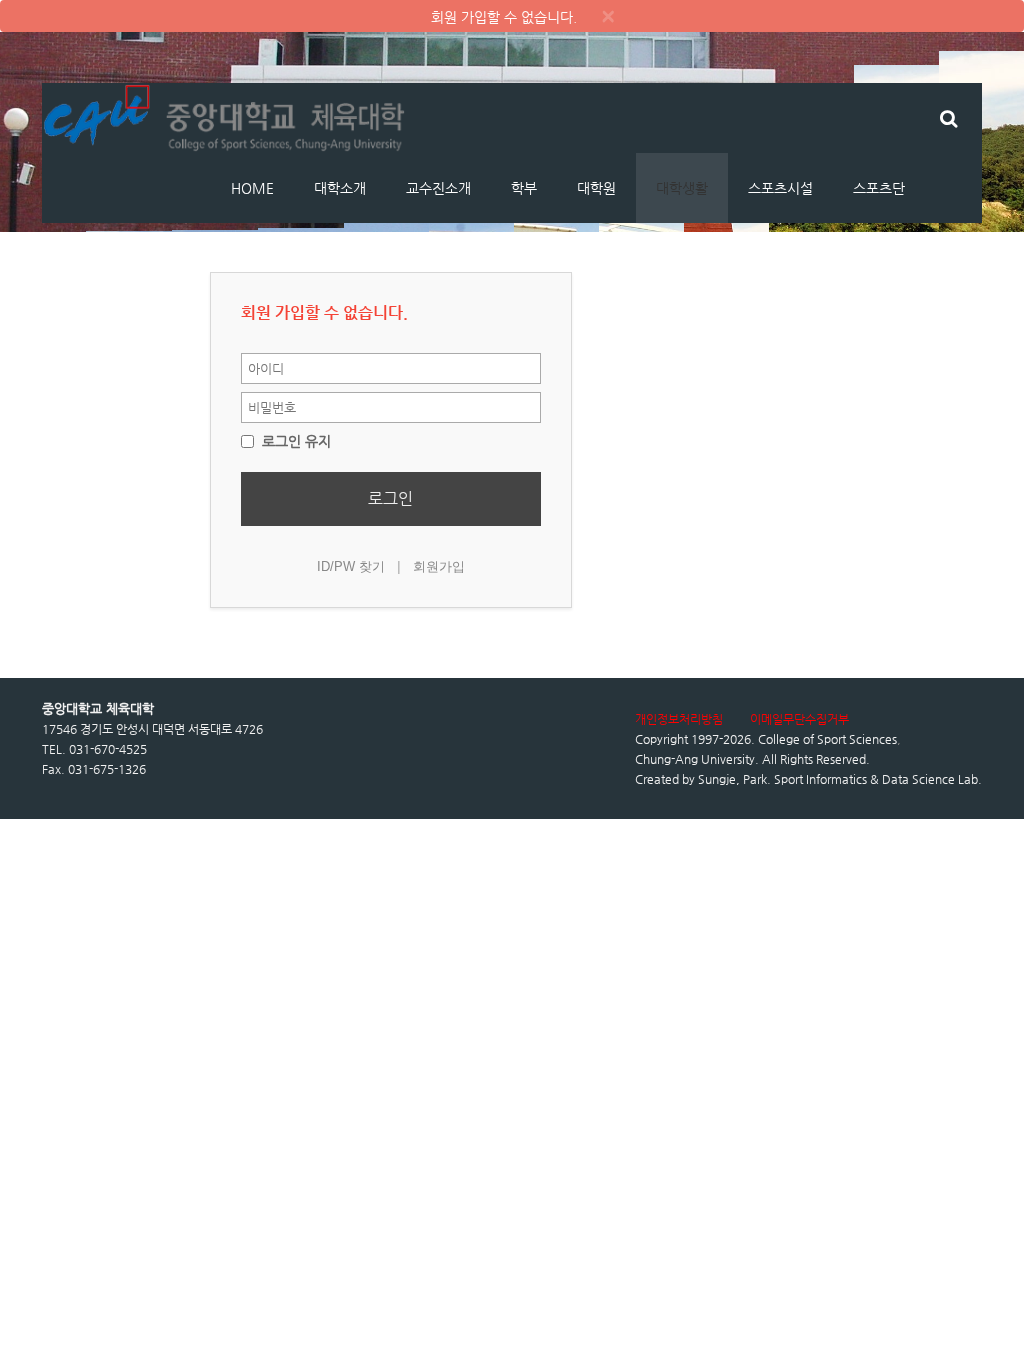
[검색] (948, 118)
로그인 (390, 498)
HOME (252, 188)
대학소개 (340, 188)
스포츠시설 (780, 188)
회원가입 (439, 566)
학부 (524, 188)
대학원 (596, 188)
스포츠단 (879, 188)
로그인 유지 (294, 441)
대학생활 (682, 188)
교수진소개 (438, 188)
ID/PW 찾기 (351, 566)
